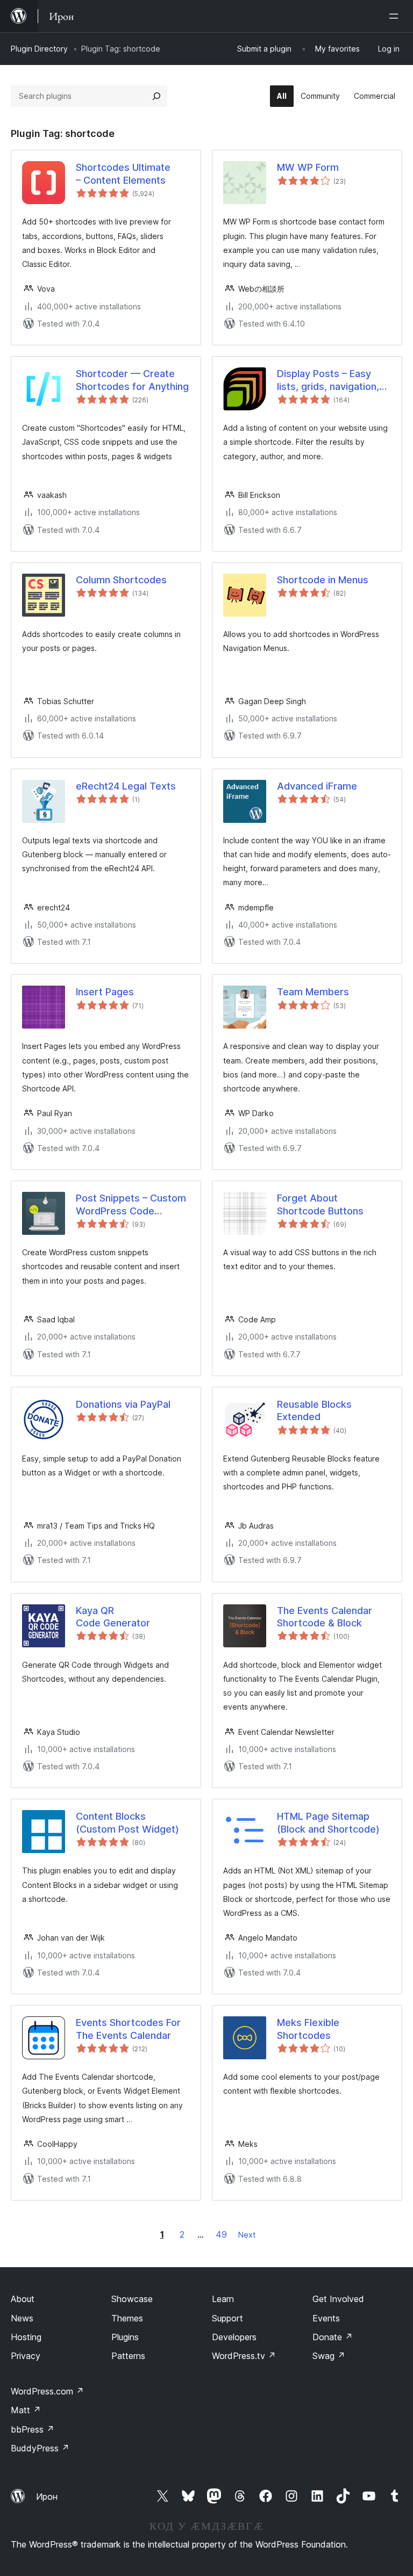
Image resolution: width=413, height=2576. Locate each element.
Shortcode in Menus (323, 580)
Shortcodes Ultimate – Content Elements (123, 173)
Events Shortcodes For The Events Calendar (128, 2029)
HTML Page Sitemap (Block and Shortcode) (328, 1822)
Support (227, 2318)
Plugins (125, 2337)
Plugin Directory (39, 49)
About (23, 2299)
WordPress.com (47, 2391)
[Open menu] (396, 16)
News (22, 2318)
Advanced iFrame (317, 786)
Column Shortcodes (121, 580)
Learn (223, 2299)
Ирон (47, 2497)
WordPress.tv (244, 2356)
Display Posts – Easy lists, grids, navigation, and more (328, 380)
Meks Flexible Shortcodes (308, 2029)
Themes (127, 2318)
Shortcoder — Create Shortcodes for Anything (132, 380)
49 (221, 2234)
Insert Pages (105, 992)
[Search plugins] (156, 96)
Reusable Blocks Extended (314, 1410)
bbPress (33, 2429)
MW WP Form (308, 167)
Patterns (128, 2356)
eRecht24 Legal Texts (126, 786)
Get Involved (338, 2299)
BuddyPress (40, 2448)
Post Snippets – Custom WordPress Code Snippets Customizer (131, 1205)
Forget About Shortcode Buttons (320, 1204)
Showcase (132, 2299)
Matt (26, 2410)
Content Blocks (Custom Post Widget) (127, 1822)
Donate (333, 2337)
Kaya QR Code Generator (113, 1617)
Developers (234, 2337)
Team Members (313, 992)
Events (326, 2318)
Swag (329, 2356)
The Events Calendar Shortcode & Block (325, 1617)
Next (247, 2235)
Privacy (26, 2356)
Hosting (26, 2337)
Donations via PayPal (123, 1404)
